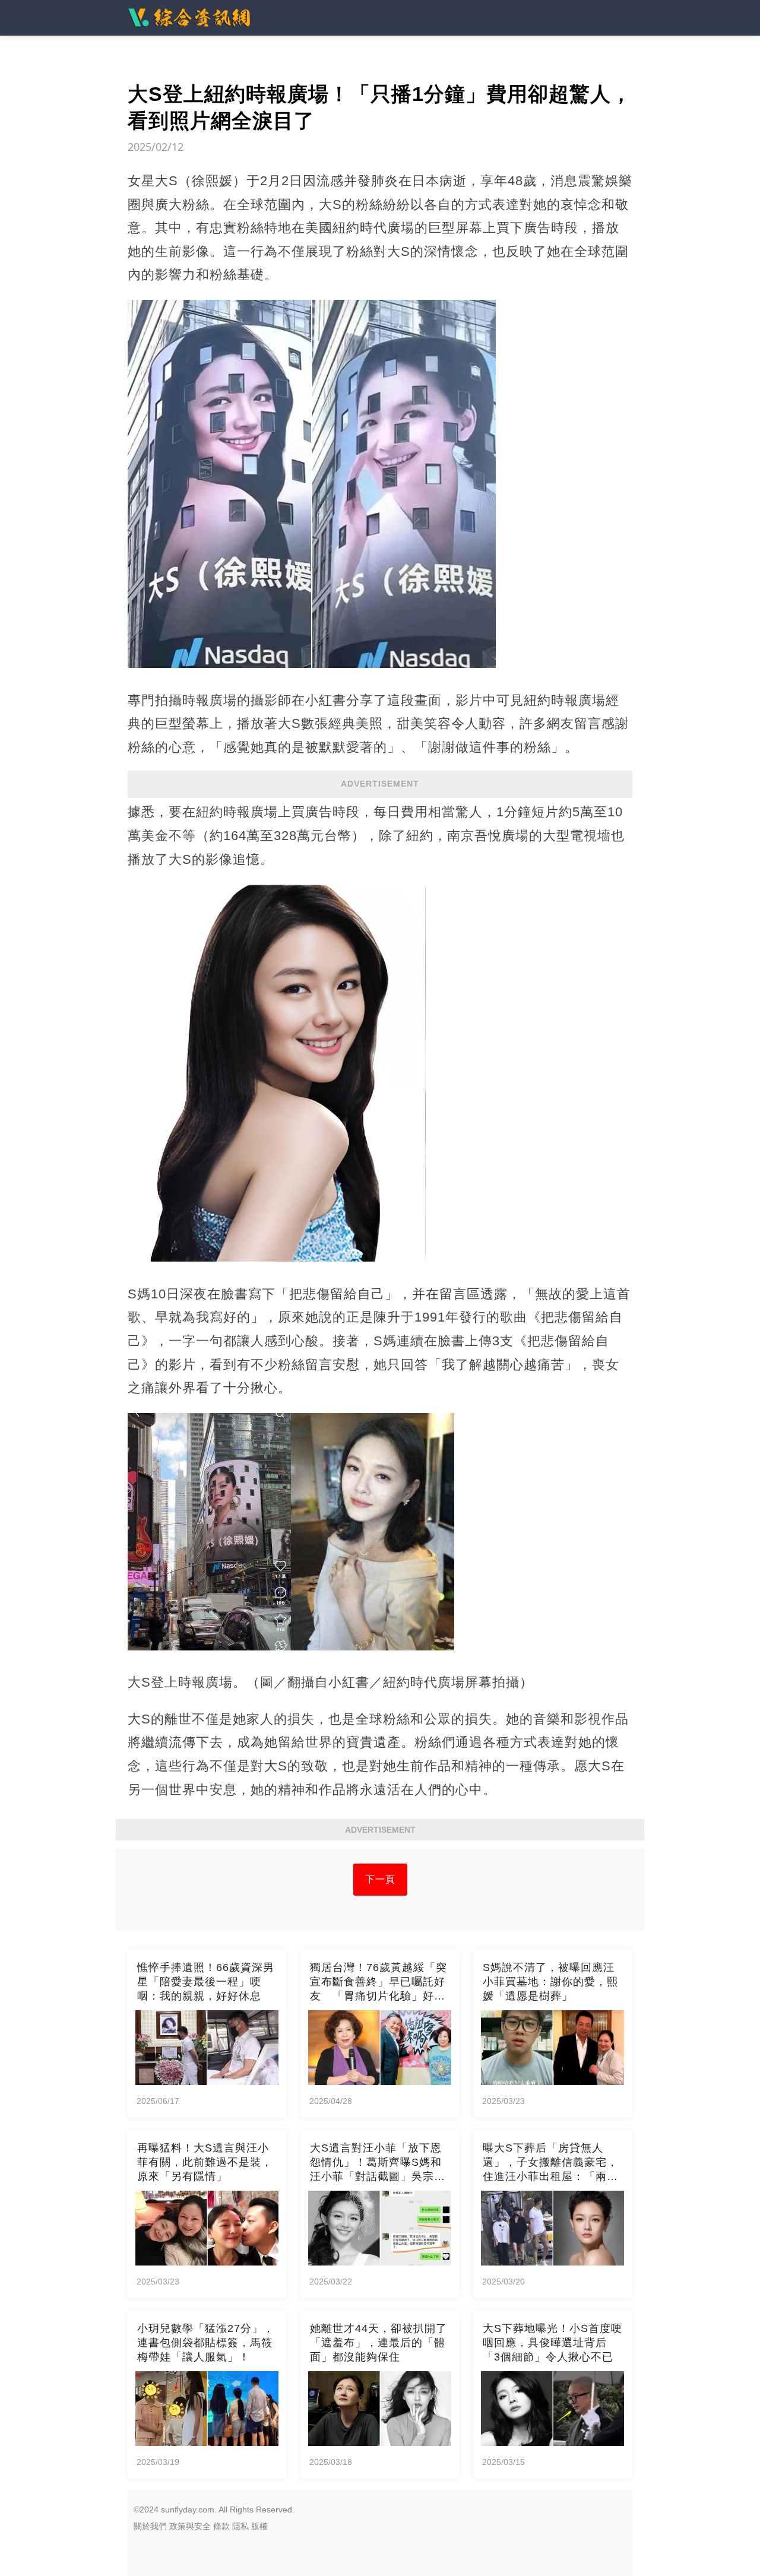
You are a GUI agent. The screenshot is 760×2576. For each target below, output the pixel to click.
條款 (221, 2526)
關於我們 (150, 2526)
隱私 (240, 2526)
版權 (259, 2526)
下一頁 (380, 1879)
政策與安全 (190, 2526)
